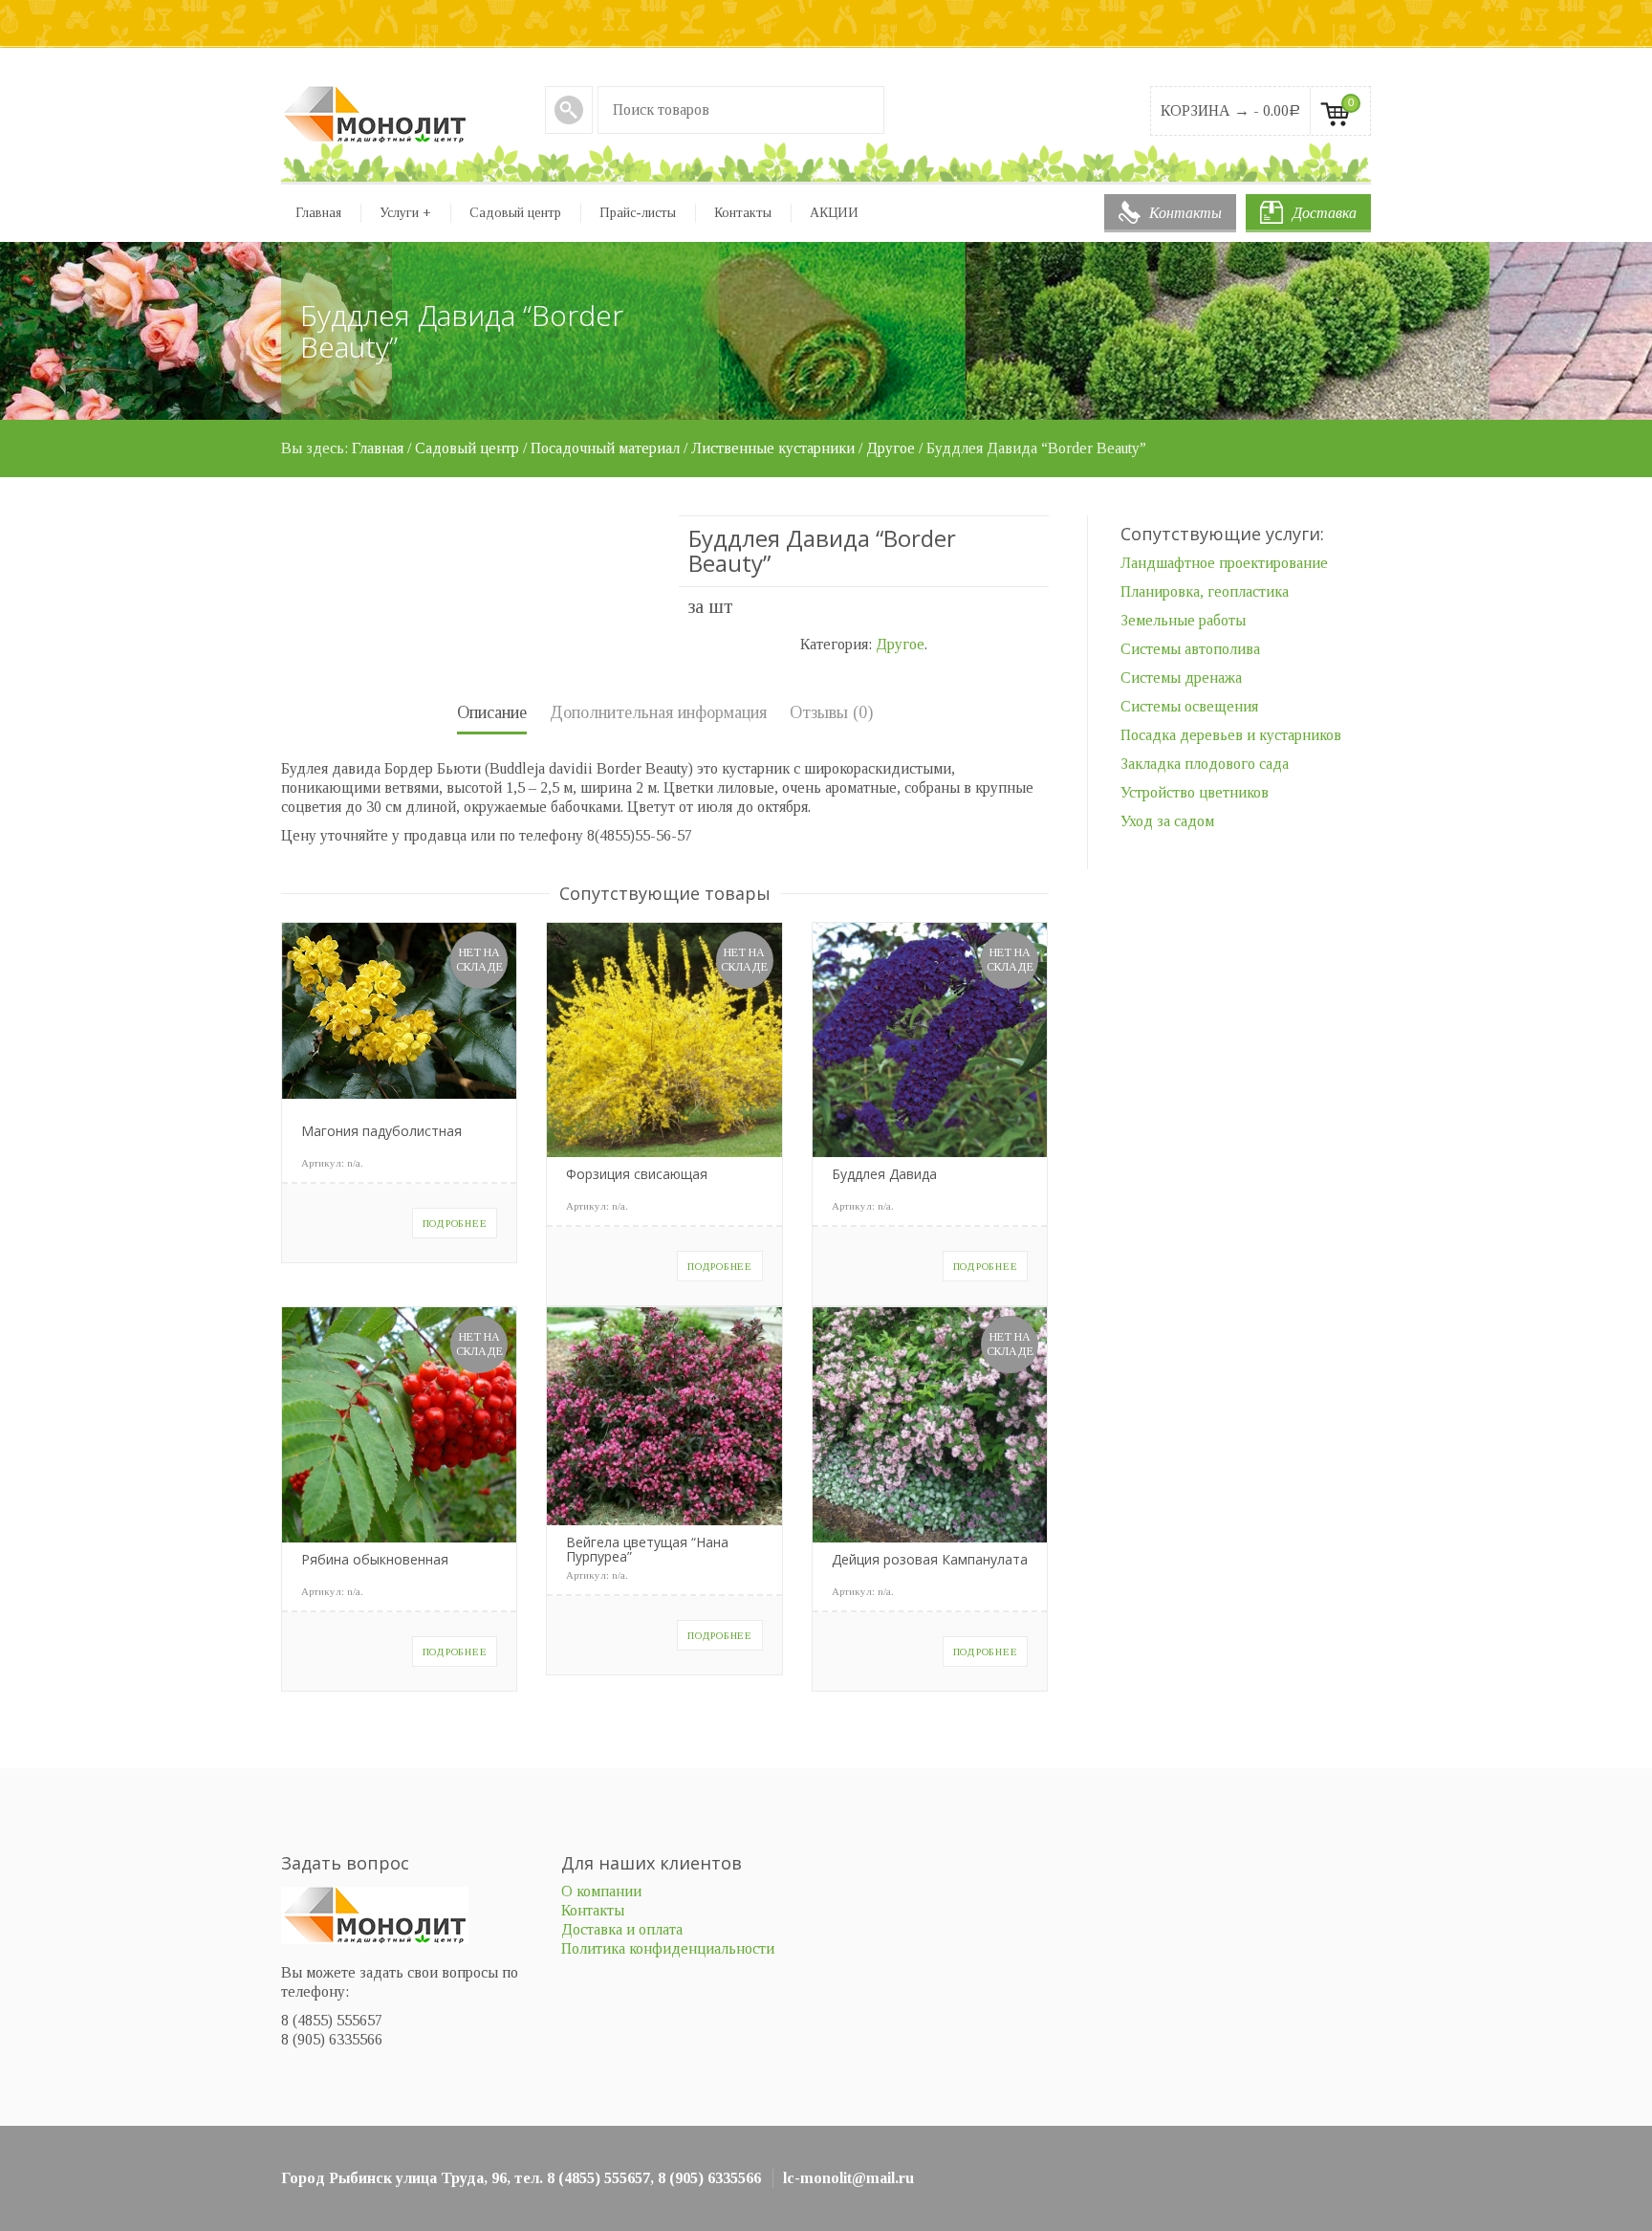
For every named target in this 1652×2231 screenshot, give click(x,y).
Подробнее (455, 1223)
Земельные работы (1183, 620)
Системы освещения (1189, 706)
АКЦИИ (834, 213)
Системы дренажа (1181, 678)
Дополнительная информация (658, 712)
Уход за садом (1167, 821)
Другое (891, 448)
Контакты (1185, 213)
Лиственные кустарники (773, 448)
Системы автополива (1190, 649)
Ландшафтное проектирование (1224, 563)
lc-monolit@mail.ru (848, 2178)
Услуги (405, 213)
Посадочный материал (605, 448)
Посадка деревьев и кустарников (1231, 735)
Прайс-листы (638, 213)
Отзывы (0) (831, 712)
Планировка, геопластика (1205, 591)
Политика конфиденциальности (668, 1948)
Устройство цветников (1195, 792)
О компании (601, 1891)
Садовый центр (515, 213)
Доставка (1325, 213)
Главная (318, 213)
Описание (492, 712)
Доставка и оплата (622, 1929)
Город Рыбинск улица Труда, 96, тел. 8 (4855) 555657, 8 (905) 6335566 (521, 2178)
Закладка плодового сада (1205, 764)
